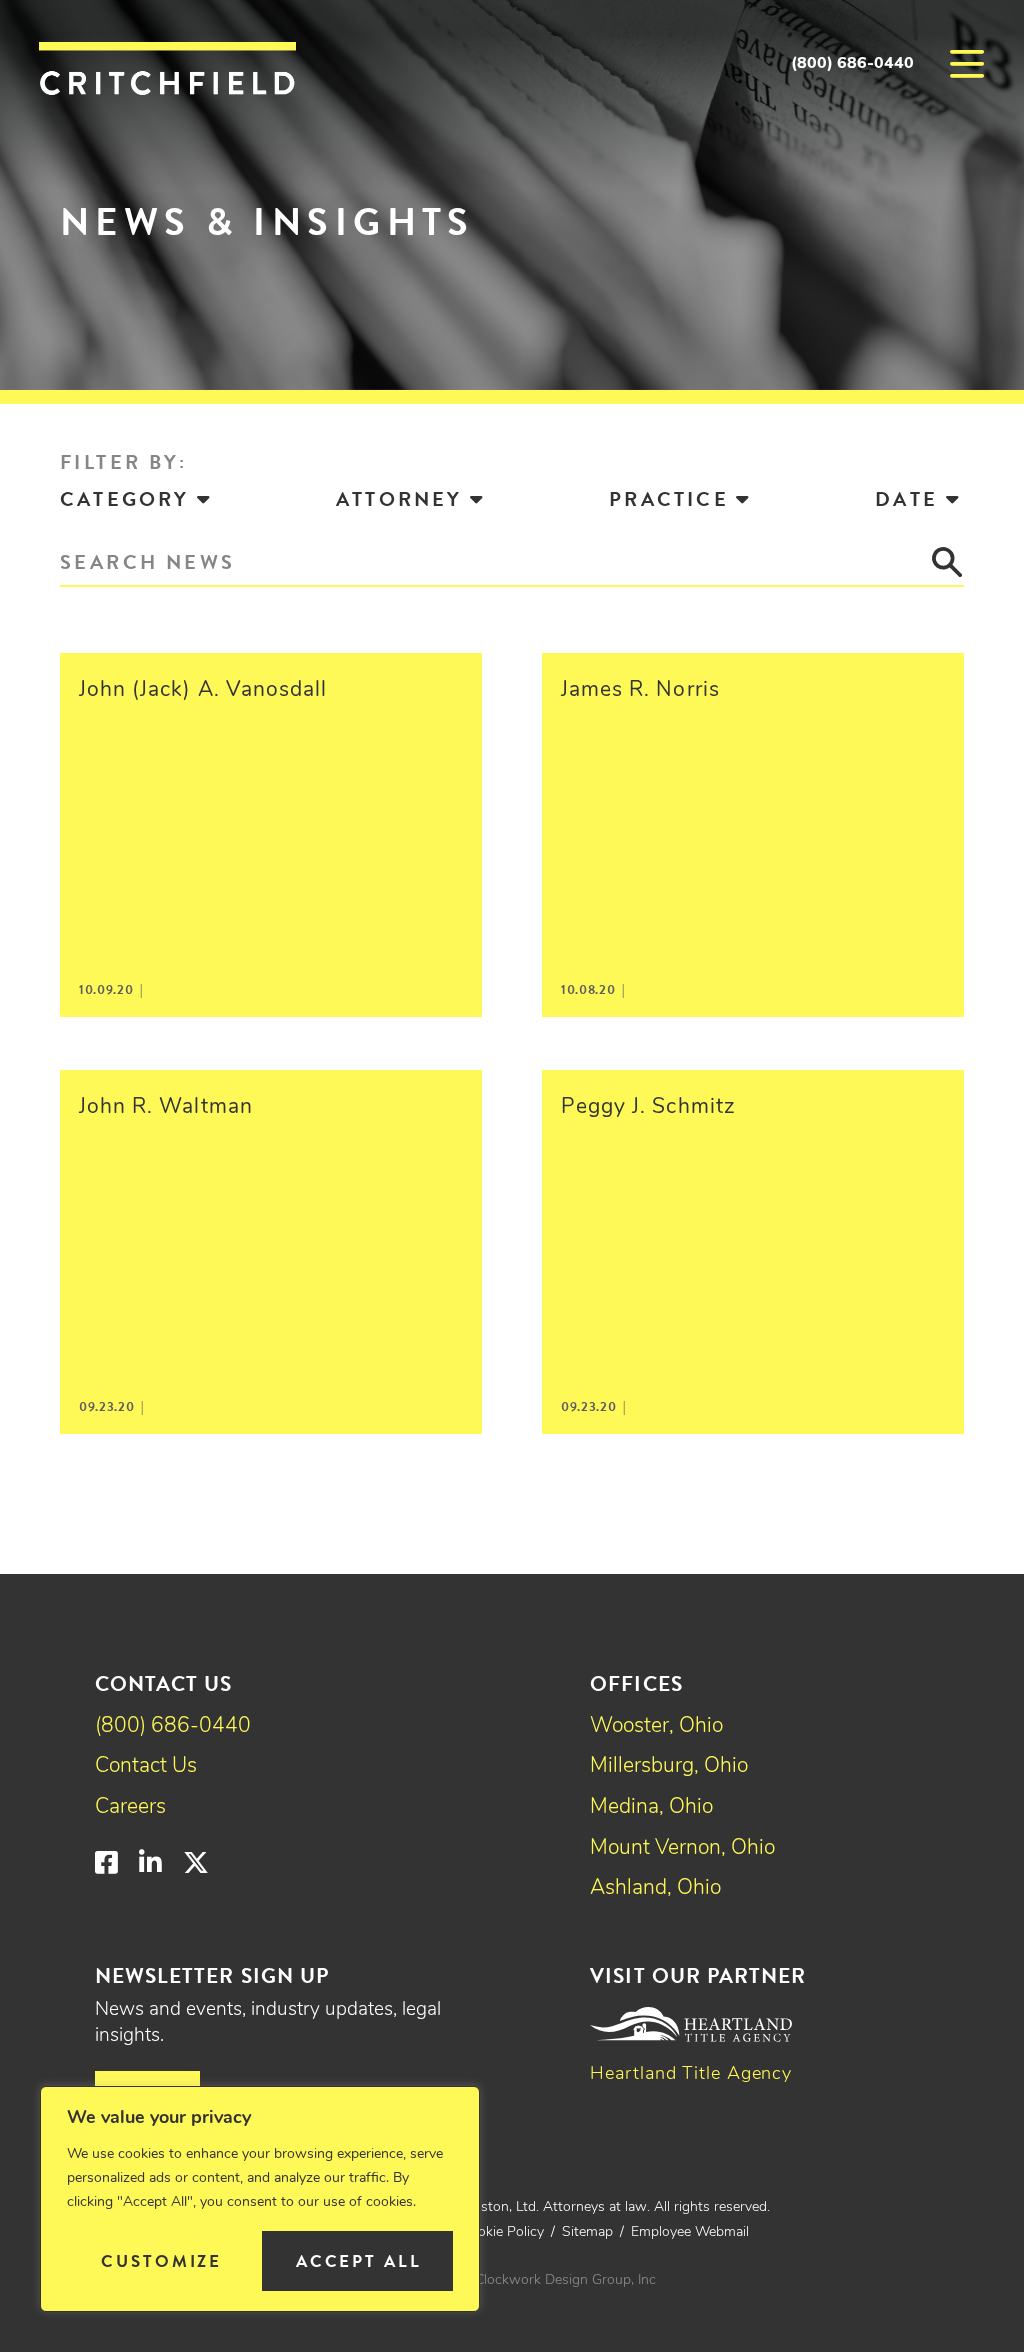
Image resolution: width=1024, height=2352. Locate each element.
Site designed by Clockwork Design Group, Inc (512, 2280)
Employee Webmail (690, 2232)
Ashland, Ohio (655, 1888)
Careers (130, 1807)
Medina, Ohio (651, 1807)
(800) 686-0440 (852, 64)
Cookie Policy (502, 2232)
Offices (636, 1684)
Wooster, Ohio (656, 1726)
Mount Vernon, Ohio (682, 1848)
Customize (161, 2261)
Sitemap (587, 2232)
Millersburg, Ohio (669, 1766)
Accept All (359, 2261)
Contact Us (146, 1766)
